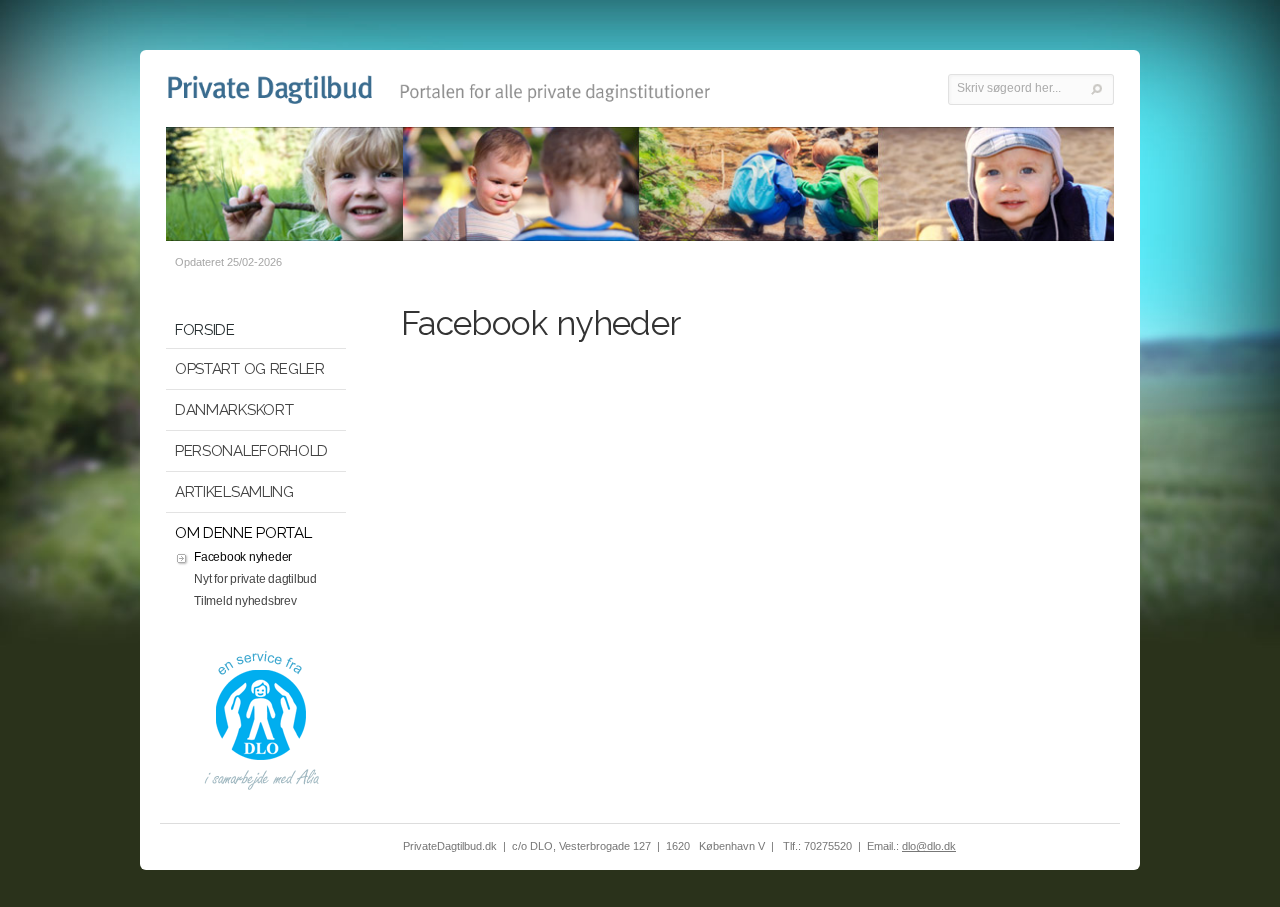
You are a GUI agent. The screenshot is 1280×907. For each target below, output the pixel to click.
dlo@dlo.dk (929, 846)
